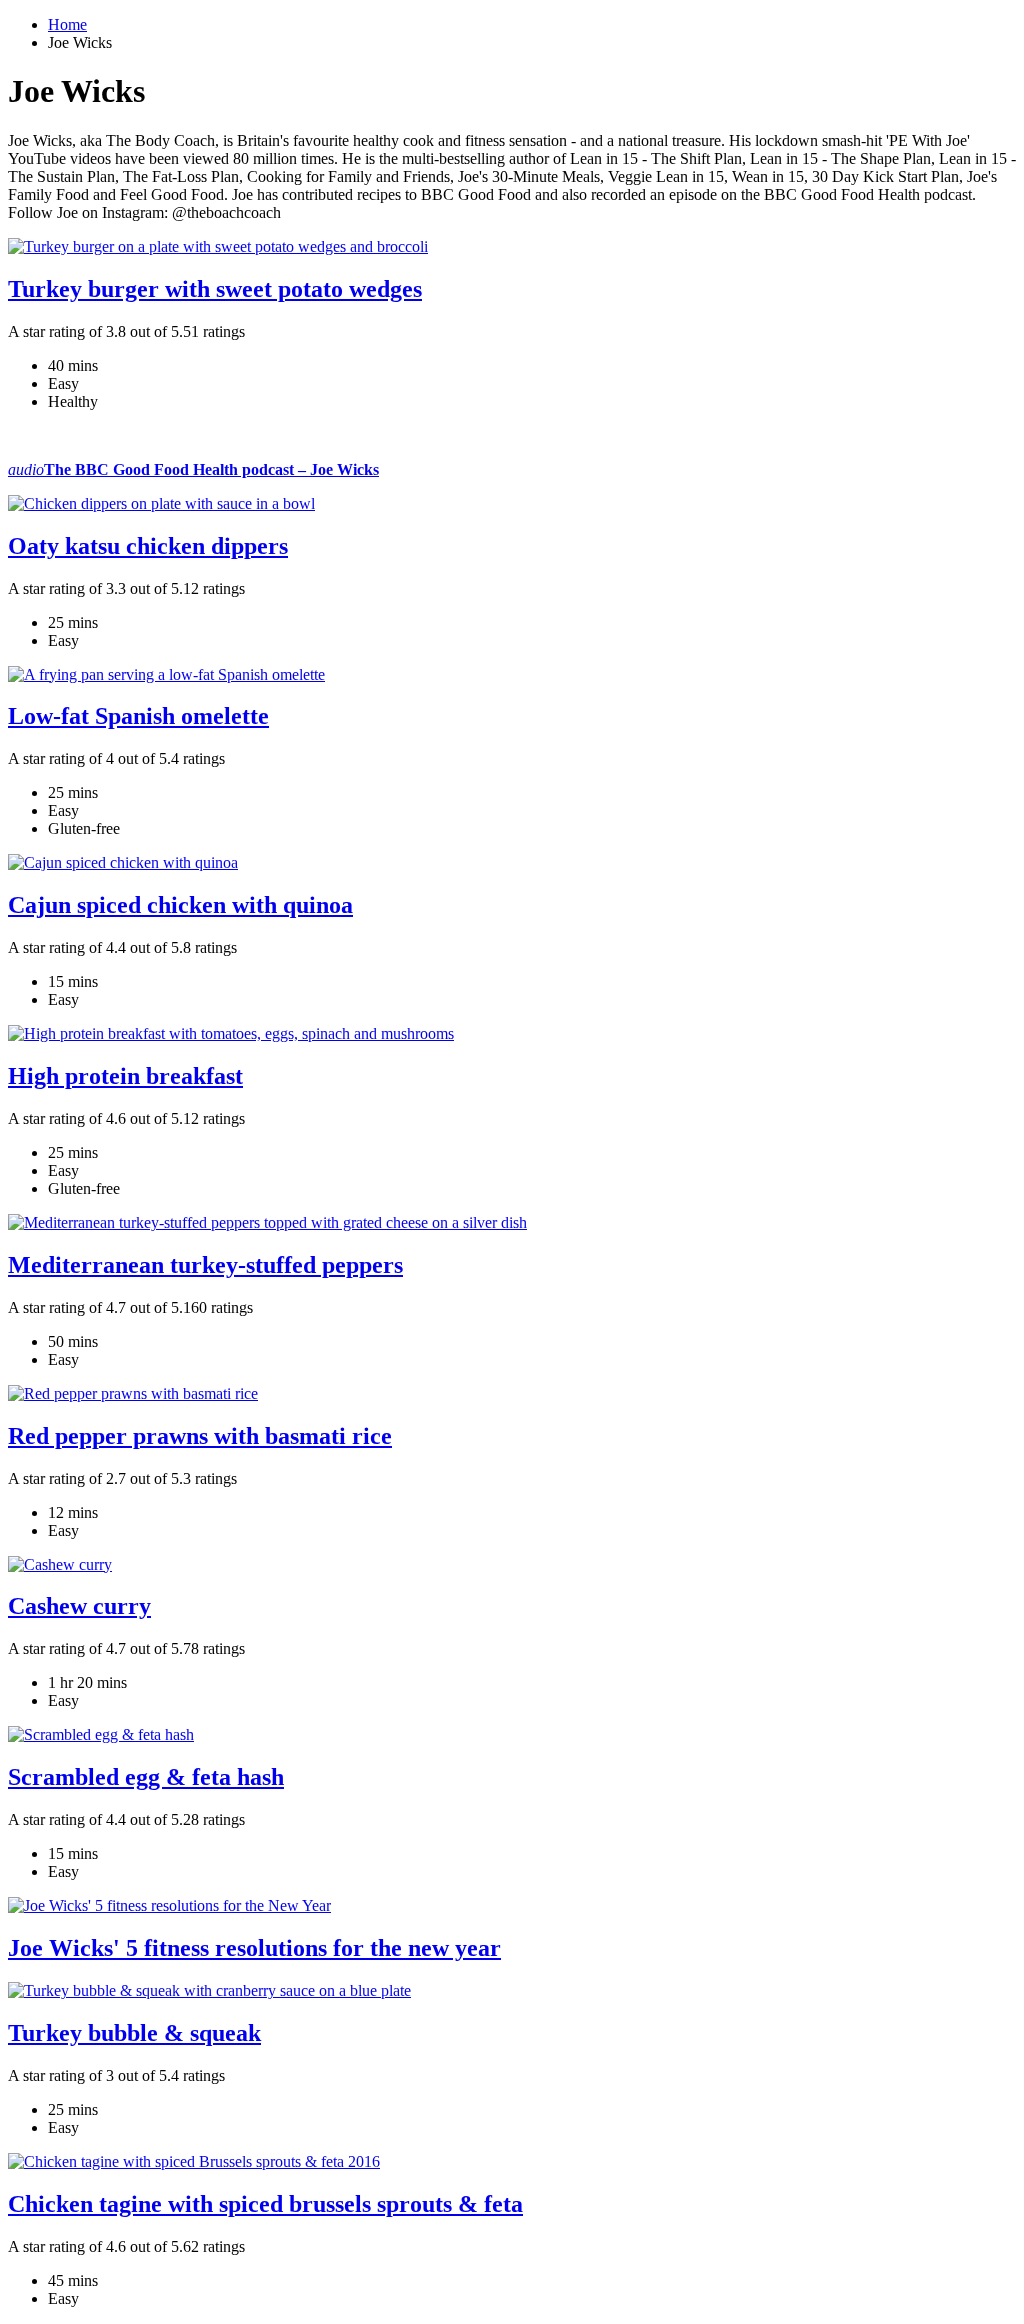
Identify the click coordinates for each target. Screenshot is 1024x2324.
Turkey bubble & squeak (134, 2033)
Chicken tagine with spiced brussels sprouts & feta (265, 2204)
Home (67, 24)
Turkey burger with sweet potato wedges (215, 289)
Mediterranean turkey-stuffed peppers (205, 1265)
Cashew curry (79, 1606)
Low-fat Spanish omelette (138, 716)
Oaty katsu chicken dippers (148, 546)
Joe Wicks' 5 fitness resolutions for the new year (254, 1948)
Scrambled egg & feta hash (146, 1777)
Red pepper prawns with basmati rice (200, 1436)
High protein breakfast (125, 1076)
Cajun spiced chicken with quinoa (180, 905)
